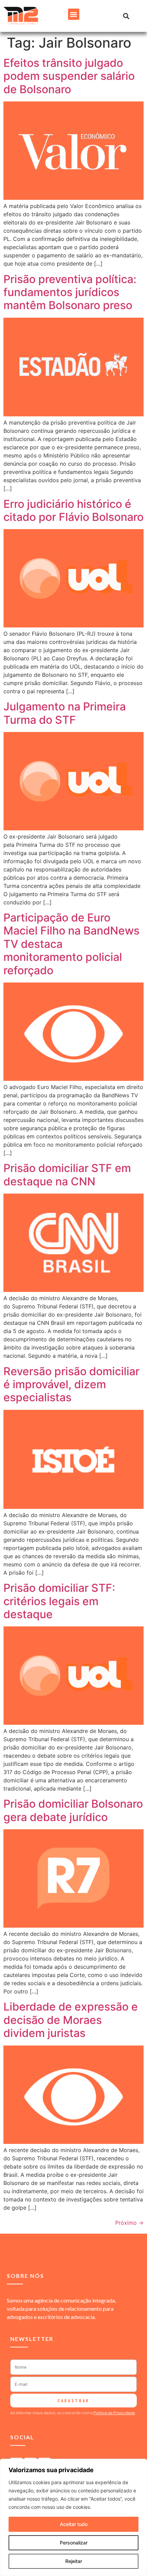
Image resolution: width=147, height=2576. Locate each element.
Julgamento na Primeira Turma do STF (65, 713)
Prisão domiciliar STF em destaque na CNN (67, 1175)
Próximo (129, 2223)
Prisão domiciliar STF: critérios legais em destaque (59, 1601)
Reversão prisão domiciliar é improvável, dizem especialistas (71, 1384)
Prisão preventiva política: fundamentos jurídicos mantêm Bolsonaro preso (70, 292)
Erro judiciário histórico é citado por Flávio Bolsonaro (73, 510)
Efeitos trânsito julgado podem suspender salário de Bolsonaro (69, 76)
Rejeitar (74, 2561)
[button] (74, 14)
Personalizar (74, 2543)
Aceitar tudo (74, 2524)
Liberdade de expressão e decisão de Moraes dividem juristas (71, 2020)
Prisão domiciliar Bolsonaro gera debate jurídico (73, 1810)
